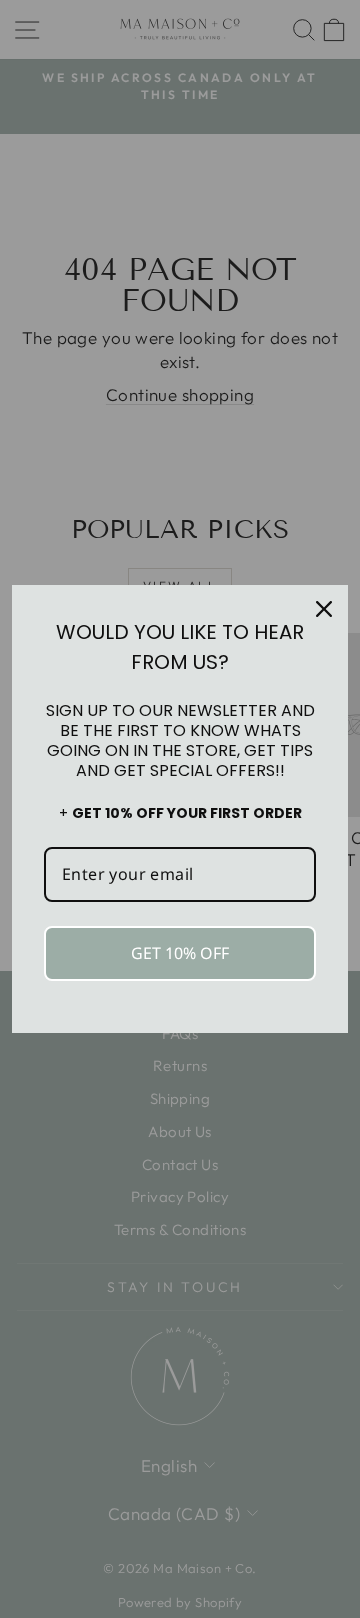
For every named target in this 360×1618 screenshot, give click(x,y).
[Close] (324, 609)
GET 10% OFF (180, 953)
